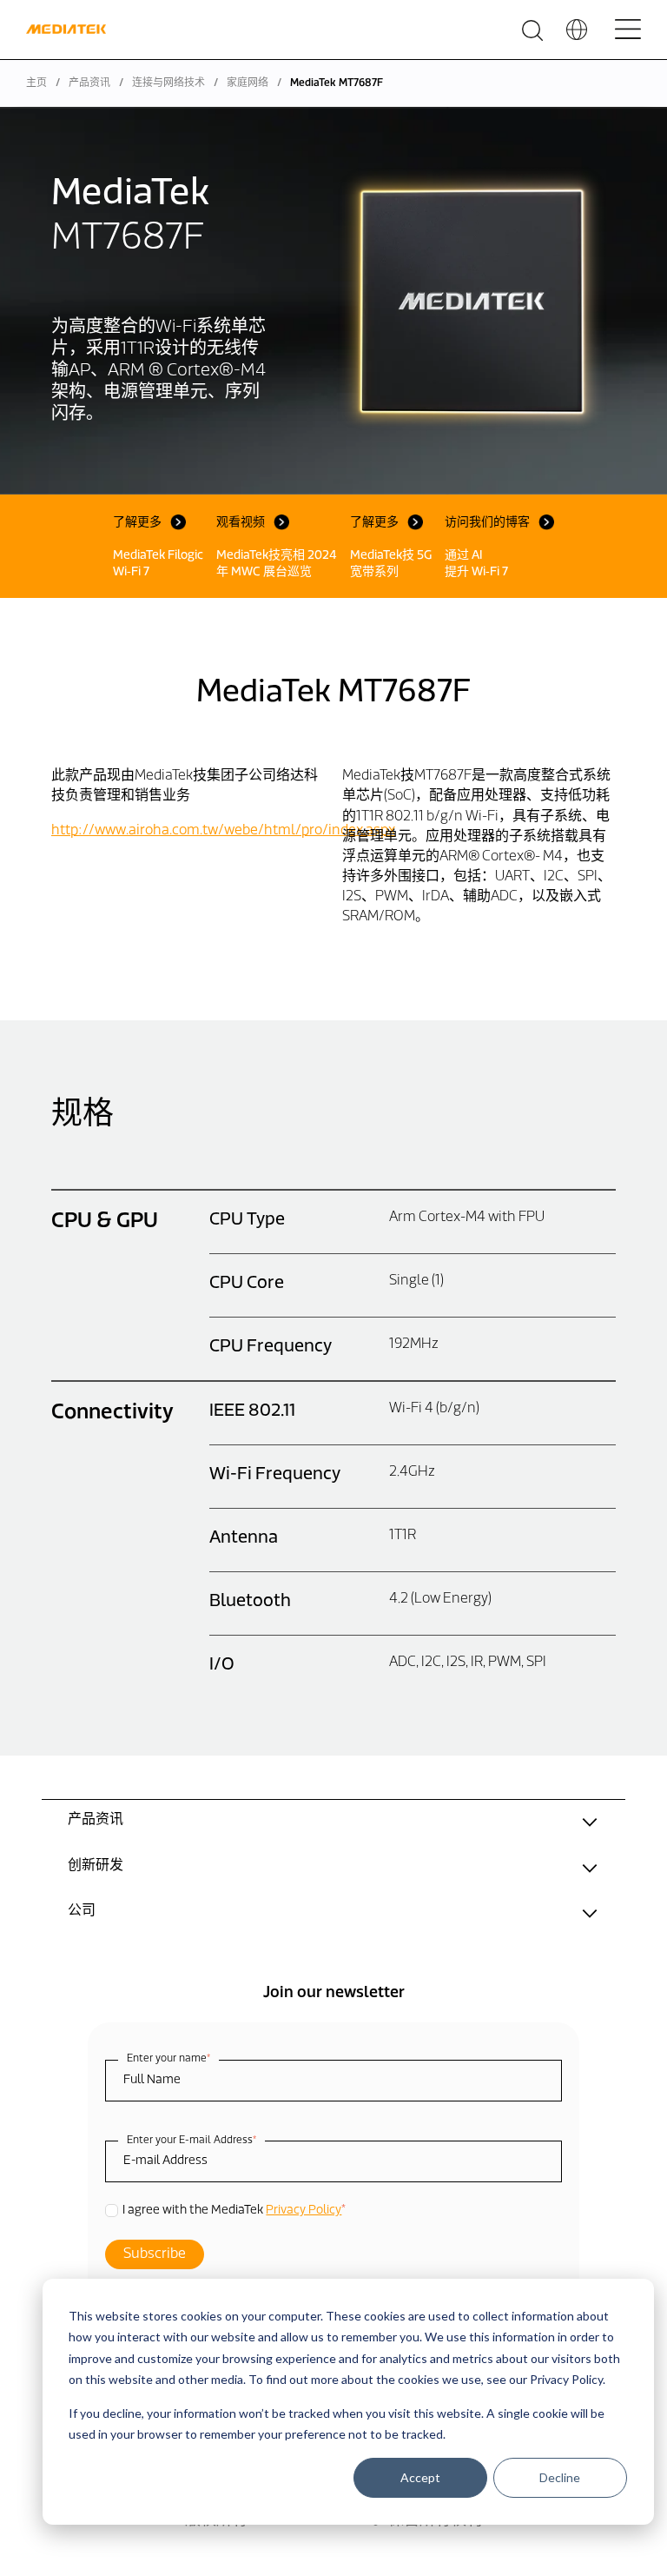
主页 (36, 83)
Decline (560, 2477)
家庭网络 (248, 83)
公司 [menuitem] (82, 1911)
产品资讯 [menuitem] (96, 1820)
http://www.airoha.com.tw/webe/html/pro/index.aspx (223, 831)
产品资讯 (89, 83)
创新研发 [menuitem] (96, 1866)
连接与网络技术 (168, 83)
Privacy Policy (304, 2211)
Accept (420, 2477)
